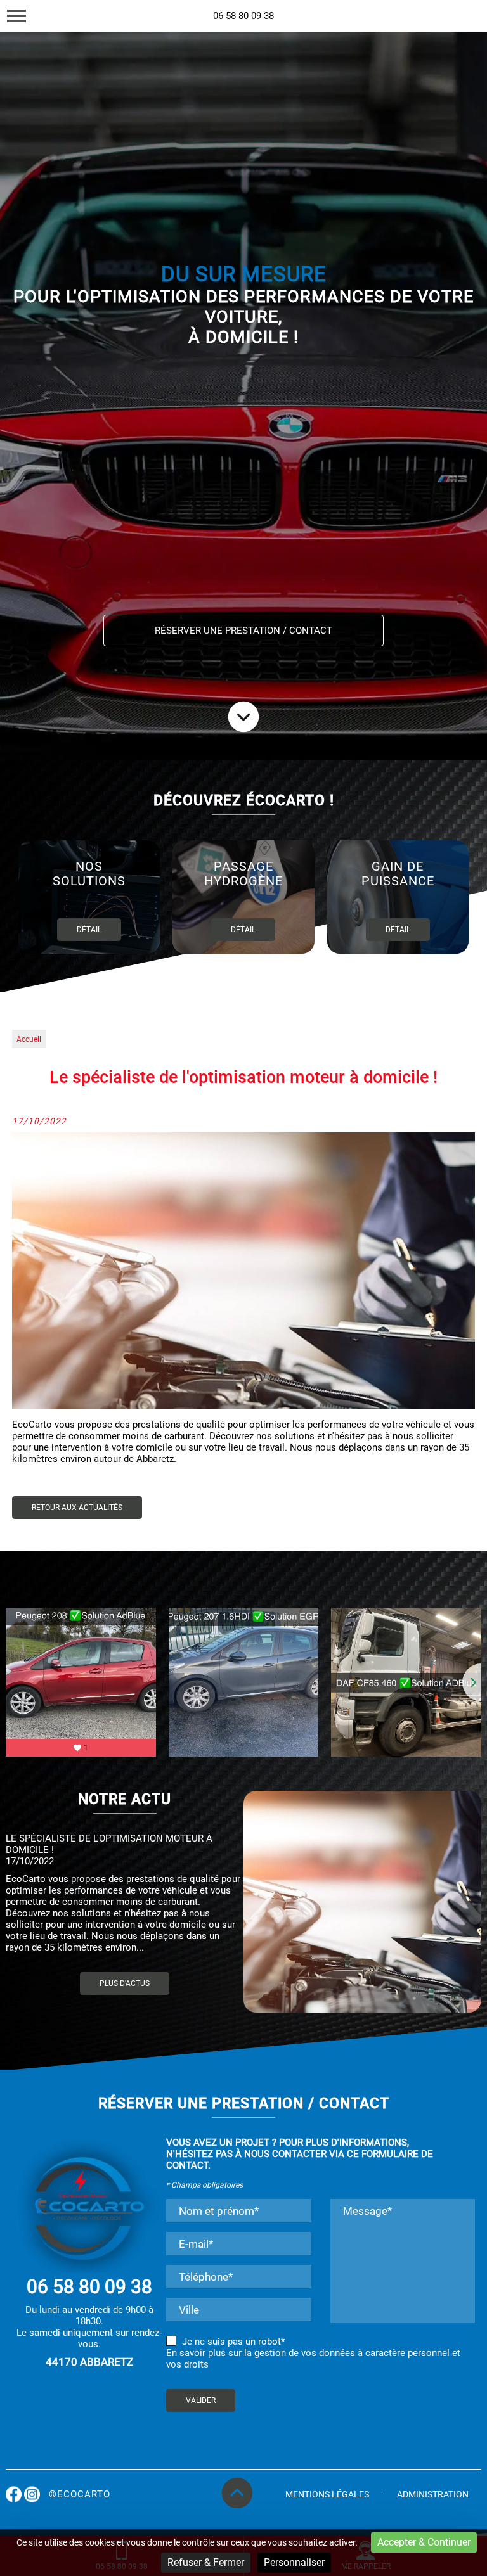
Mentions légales (327, 2494)
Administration (433, 2494)
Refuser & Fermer (206, 2562)
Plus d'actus (125, 1983)
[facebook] (440, 21)
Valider (201, 2400)
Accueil (29, 1039)
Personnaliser (294, 2562)
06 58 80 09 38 (243, 16)
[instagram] (465, 21)
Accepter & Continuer (424, 2542)
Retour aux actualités (77, 1508)
